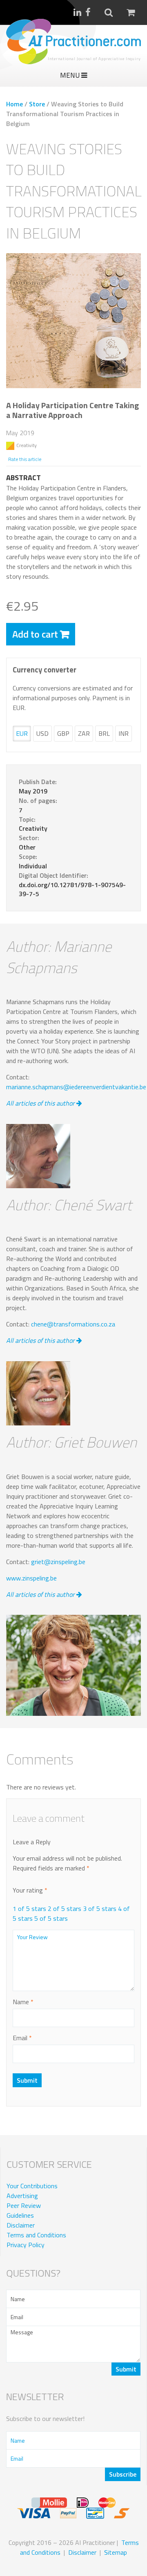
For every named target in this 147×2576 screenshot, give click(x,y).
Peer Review (24, 2205)
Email (22, 2038)
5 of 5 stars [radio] (51, 1918)
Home (14, 104)
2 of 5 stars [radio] (65, 1908)
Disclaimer (21, 2225)
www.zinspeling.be (31, 1578)
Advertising (22, 2196)
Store (37, 104)
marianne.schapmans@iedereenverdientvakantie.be (76, 1087)
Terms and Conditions (36, 2235)
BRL (104, 733)
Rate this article (25, 459)
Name (23, 2002)
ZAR (84, 733)
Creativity (27, 445)
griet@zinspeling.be (58, 1562)
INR (124, 733)
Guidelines (20, 2215)
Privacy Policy (26, 2245)
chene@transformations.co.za (73, 1324)
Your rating (30, 1890)
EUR (22, 733)
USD (42, 733)
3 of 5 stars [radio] (100, 1908)
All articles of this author (41, 1103)
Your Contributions (32, 2186)
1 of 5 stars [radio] (29, 1908)
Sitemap (116, 2552)
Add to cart (35, 634)
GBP (63, 733)
